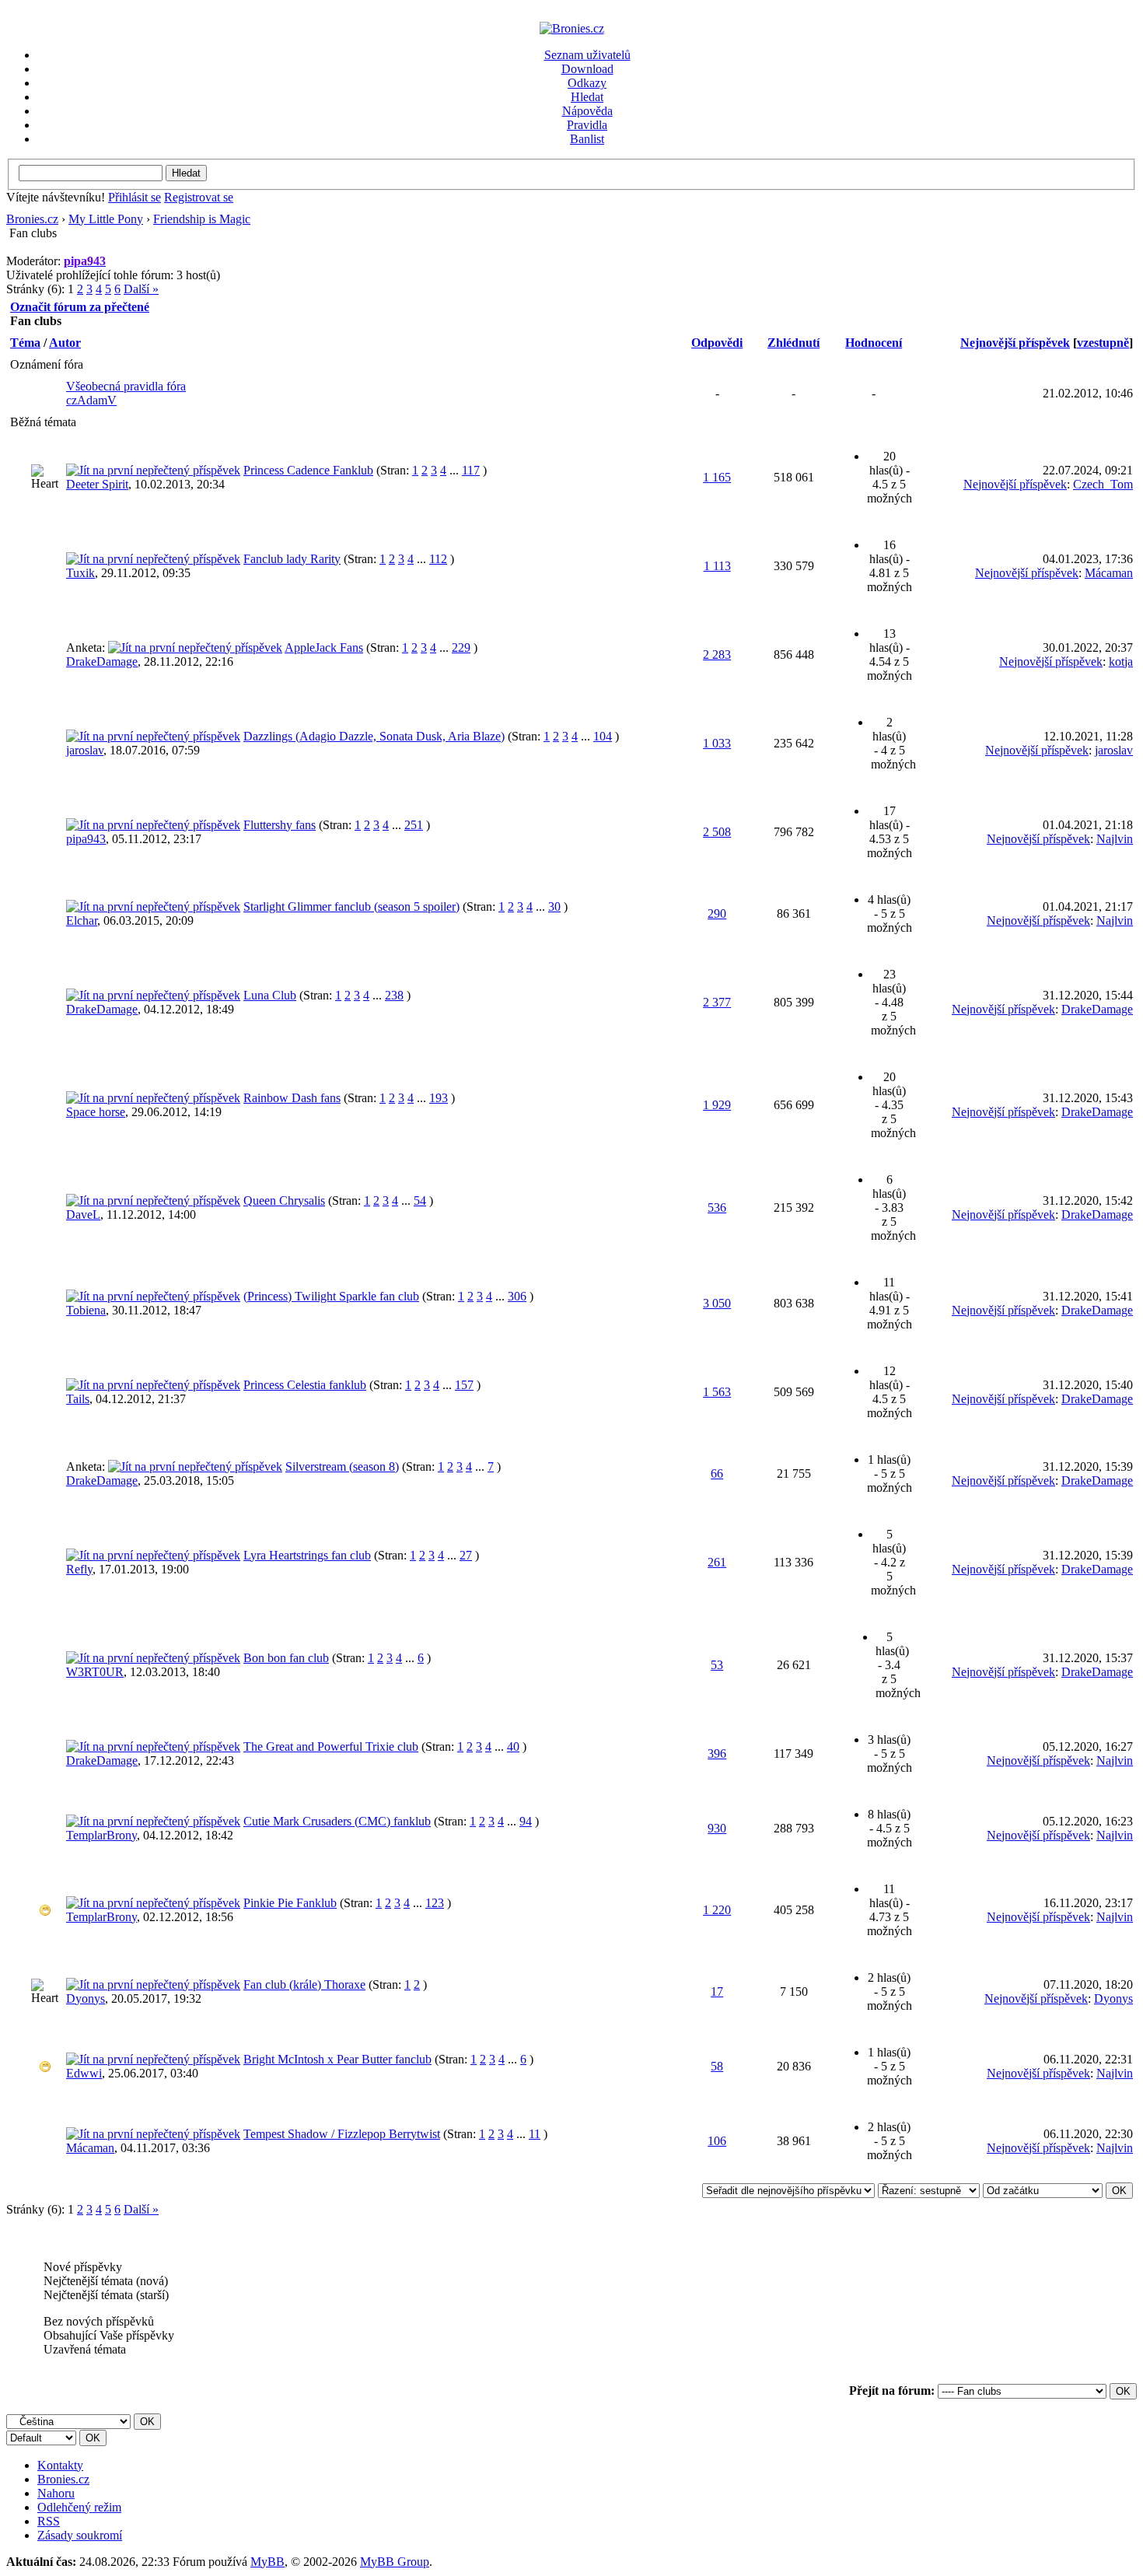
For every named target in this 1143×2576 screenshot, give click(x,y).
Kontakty (60, 2465)
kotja (1121, 661)
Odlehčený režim (79, 2507)
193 (439, 1098)
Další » (141, 289)
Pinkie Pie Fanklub (290, 1903)
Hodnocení (874, 343)
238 (394, 995)
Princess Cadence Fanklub (308, 470)
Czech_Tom (1103, 484)
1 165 (717, 477)
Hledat (587, 97)
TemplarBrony (101, 1835)
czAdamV (91, 400)
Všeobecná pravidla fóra (126, 386)
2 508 (717, 832)
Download (587, 69)
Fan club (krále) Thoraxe (304, 1984)
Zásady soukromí (80, 2535)
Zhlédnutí (793, 343)
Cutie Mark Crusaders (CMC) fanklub (337, 1821)
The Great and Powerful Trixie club (331, 1746)
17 (717, 1991)
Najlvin (1115, 839)
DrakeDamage (102, 661)
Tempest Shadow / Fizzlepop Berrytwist (342, 2134)
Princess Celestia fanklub (305, 1385)
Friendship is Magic (202, 219)
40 (513, 1746)
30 (554, 906)
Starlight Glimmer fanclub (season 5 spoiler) (351, 906)
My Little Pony (106, 219)
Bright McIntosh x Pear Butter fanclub (337, 2059)
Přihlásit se (135, 197)
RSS (49, 2521)
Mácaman (1109, 573)
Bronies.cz (32, 219)
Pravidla (587, 125)
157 (464, 1385)
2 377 (717, 1002)
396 (717, 1753)
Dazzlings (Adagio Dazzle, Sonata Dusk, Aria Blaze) (374, 736)
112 (438, 559)
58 (717, 2066)
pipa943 (86, 839)
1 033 (717, 743)
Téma (25, 343)
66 (717, 1473)
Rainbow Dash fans (292, 1098)
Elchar (82, 920)
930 (717, 1828)
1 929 (717, 1105)
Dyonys (86, 1998)
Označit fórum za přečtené (80, 307)
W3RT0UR (95, 1672)
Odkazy (587, 83)
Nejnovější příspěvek (1015, 343)
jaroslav (85, 750)
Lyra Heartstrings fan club (307, 1555)
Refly (79, 1569)
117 (471, 470)
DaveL (83, 1214)
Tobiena (86, 1310)
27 (466, 1555)
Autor (65, 343)
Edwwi (84, 2073)
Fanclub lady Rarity (292, 559)
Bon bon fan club (286, 1658)
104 (603, 736)
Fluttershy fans (280, 825)
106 (717, 2141)
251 (414, 825)
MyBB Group (395, 2562)
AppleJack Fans (324, 647)
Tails (78, 1399)
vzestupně (1103, 343)
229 (461, 647)
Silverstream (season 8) (342, 1466)
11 (535, 2134)
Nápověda (587, 111)
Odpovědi (717, 343)
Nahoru (56, 2493)
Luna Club (270, 995)
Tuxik (80, 573)
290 (717, 913)
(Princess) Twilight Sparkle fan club (331, 1296)
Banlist (587, 139)
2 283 (717, 654)
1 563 (717, 1392)
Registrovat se (199, 197)
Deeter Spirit (97, 484)
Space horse (96, 1112)
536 (717, 1207)
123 (435, 1903)
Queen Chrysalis (284, 1200)
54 (420, 1200)
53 (717, 1665)
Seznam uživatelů (587, 55)
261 (717, 1562)
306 (517, 1296)
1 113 (717, 566)
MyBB (267, 2562)
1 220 (717, 1910)
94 (526, 1821)
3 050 (717, 1303)
